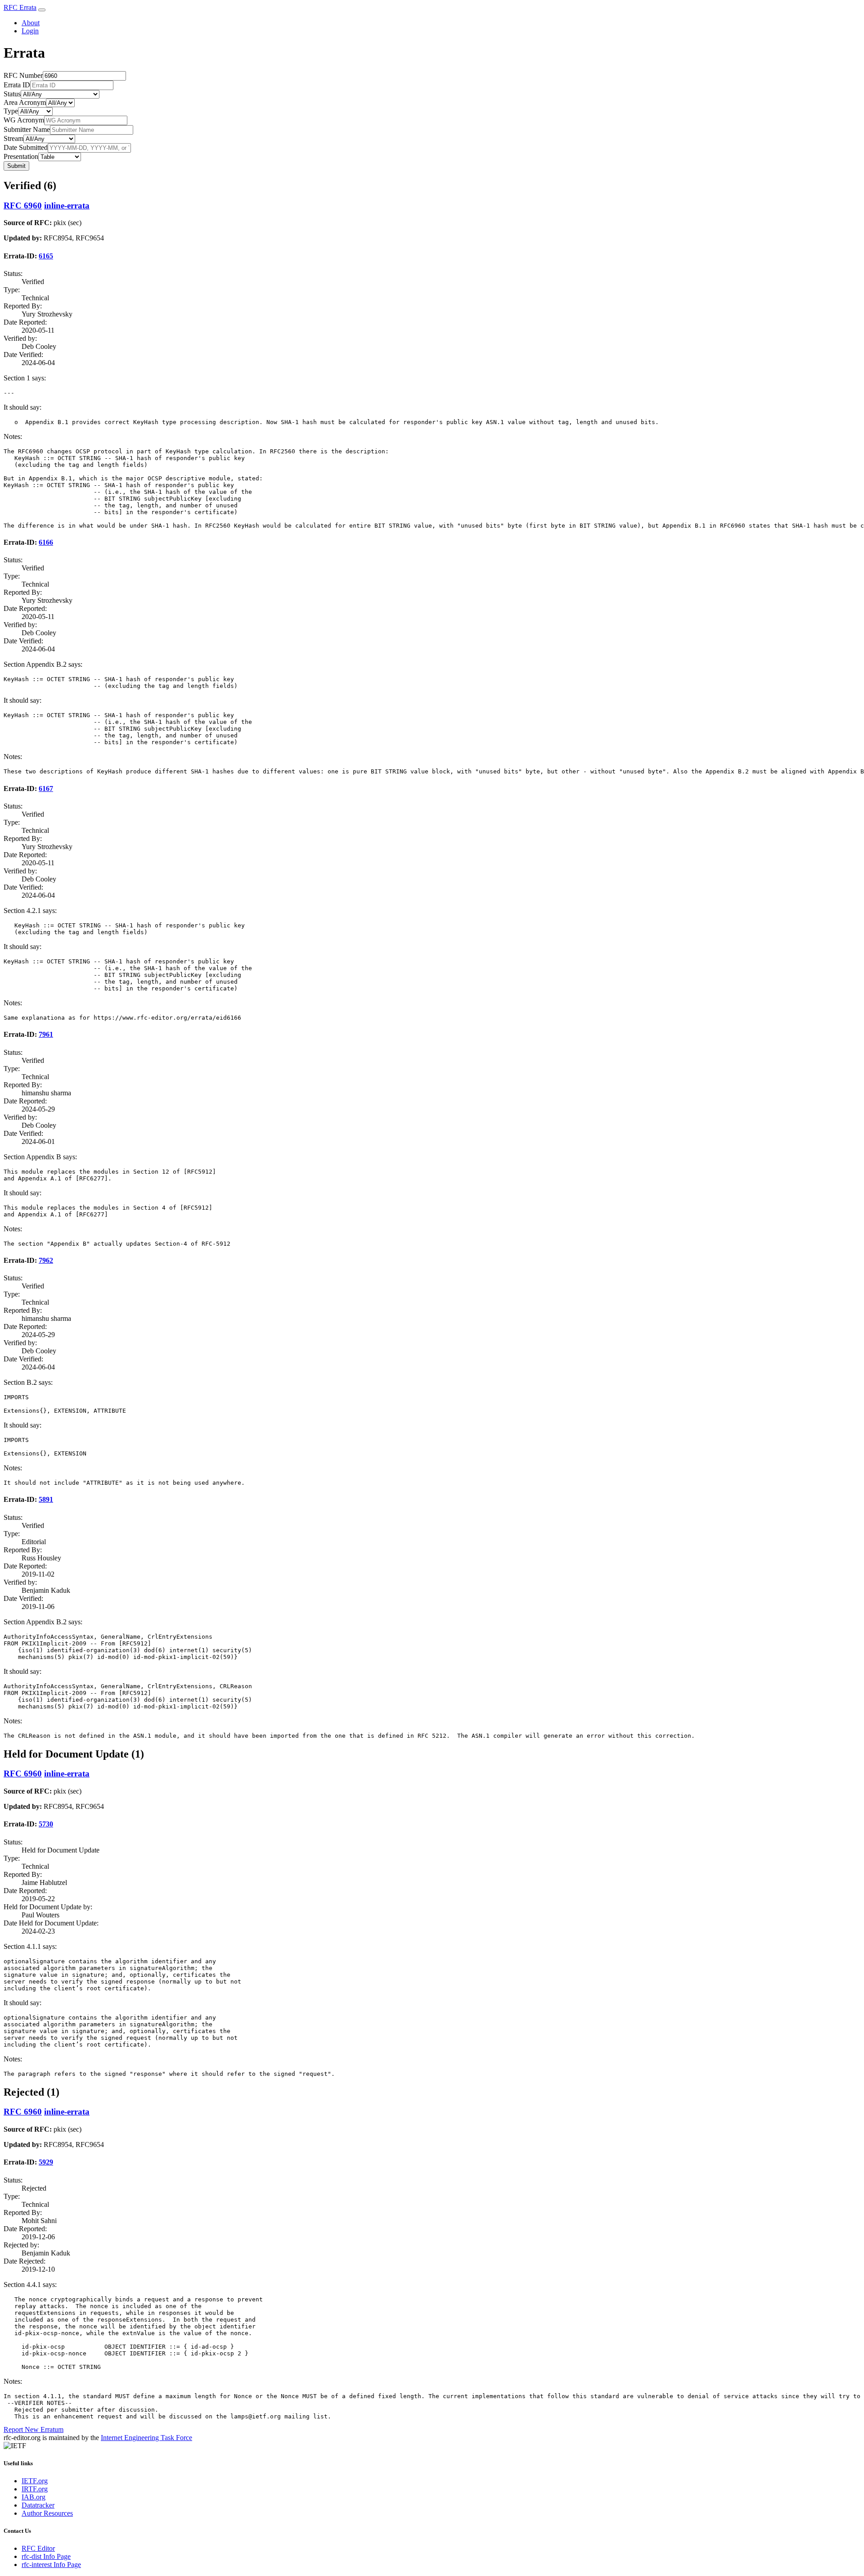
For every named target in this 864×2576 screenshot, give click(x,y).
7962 (46, 1260)
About (31, 23)
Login (30, 31)
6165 (46, 256)
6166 (46, 542)
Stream (13, 138)
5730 (46, 1824)
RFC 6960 (23, 206)
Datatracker (38, 2505)
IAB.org (34, 2497)
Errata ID (17, 85)
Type (11, 111)
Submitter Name (27, 129)
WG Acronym (24, 120)
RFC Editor (38, 2548)
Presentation (21, 156)
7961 (46, 1034)
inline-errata (67, 206)
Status (12, 94)
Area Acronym (25, 102)
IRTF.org (35, 2489)
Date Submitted (26, 147)
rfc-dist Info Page (46, 2556)
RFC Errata (20, 7)
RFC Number (23, 75)
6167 (46, 789)
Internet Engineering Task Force (146, 2438)
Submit (16, 166)
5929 (46, 2162)
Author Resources (47, 2513)
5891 (46, 1499)
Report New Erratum (34, 2429)
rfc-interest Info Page (51, 2565)
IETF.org (35, 2481)
